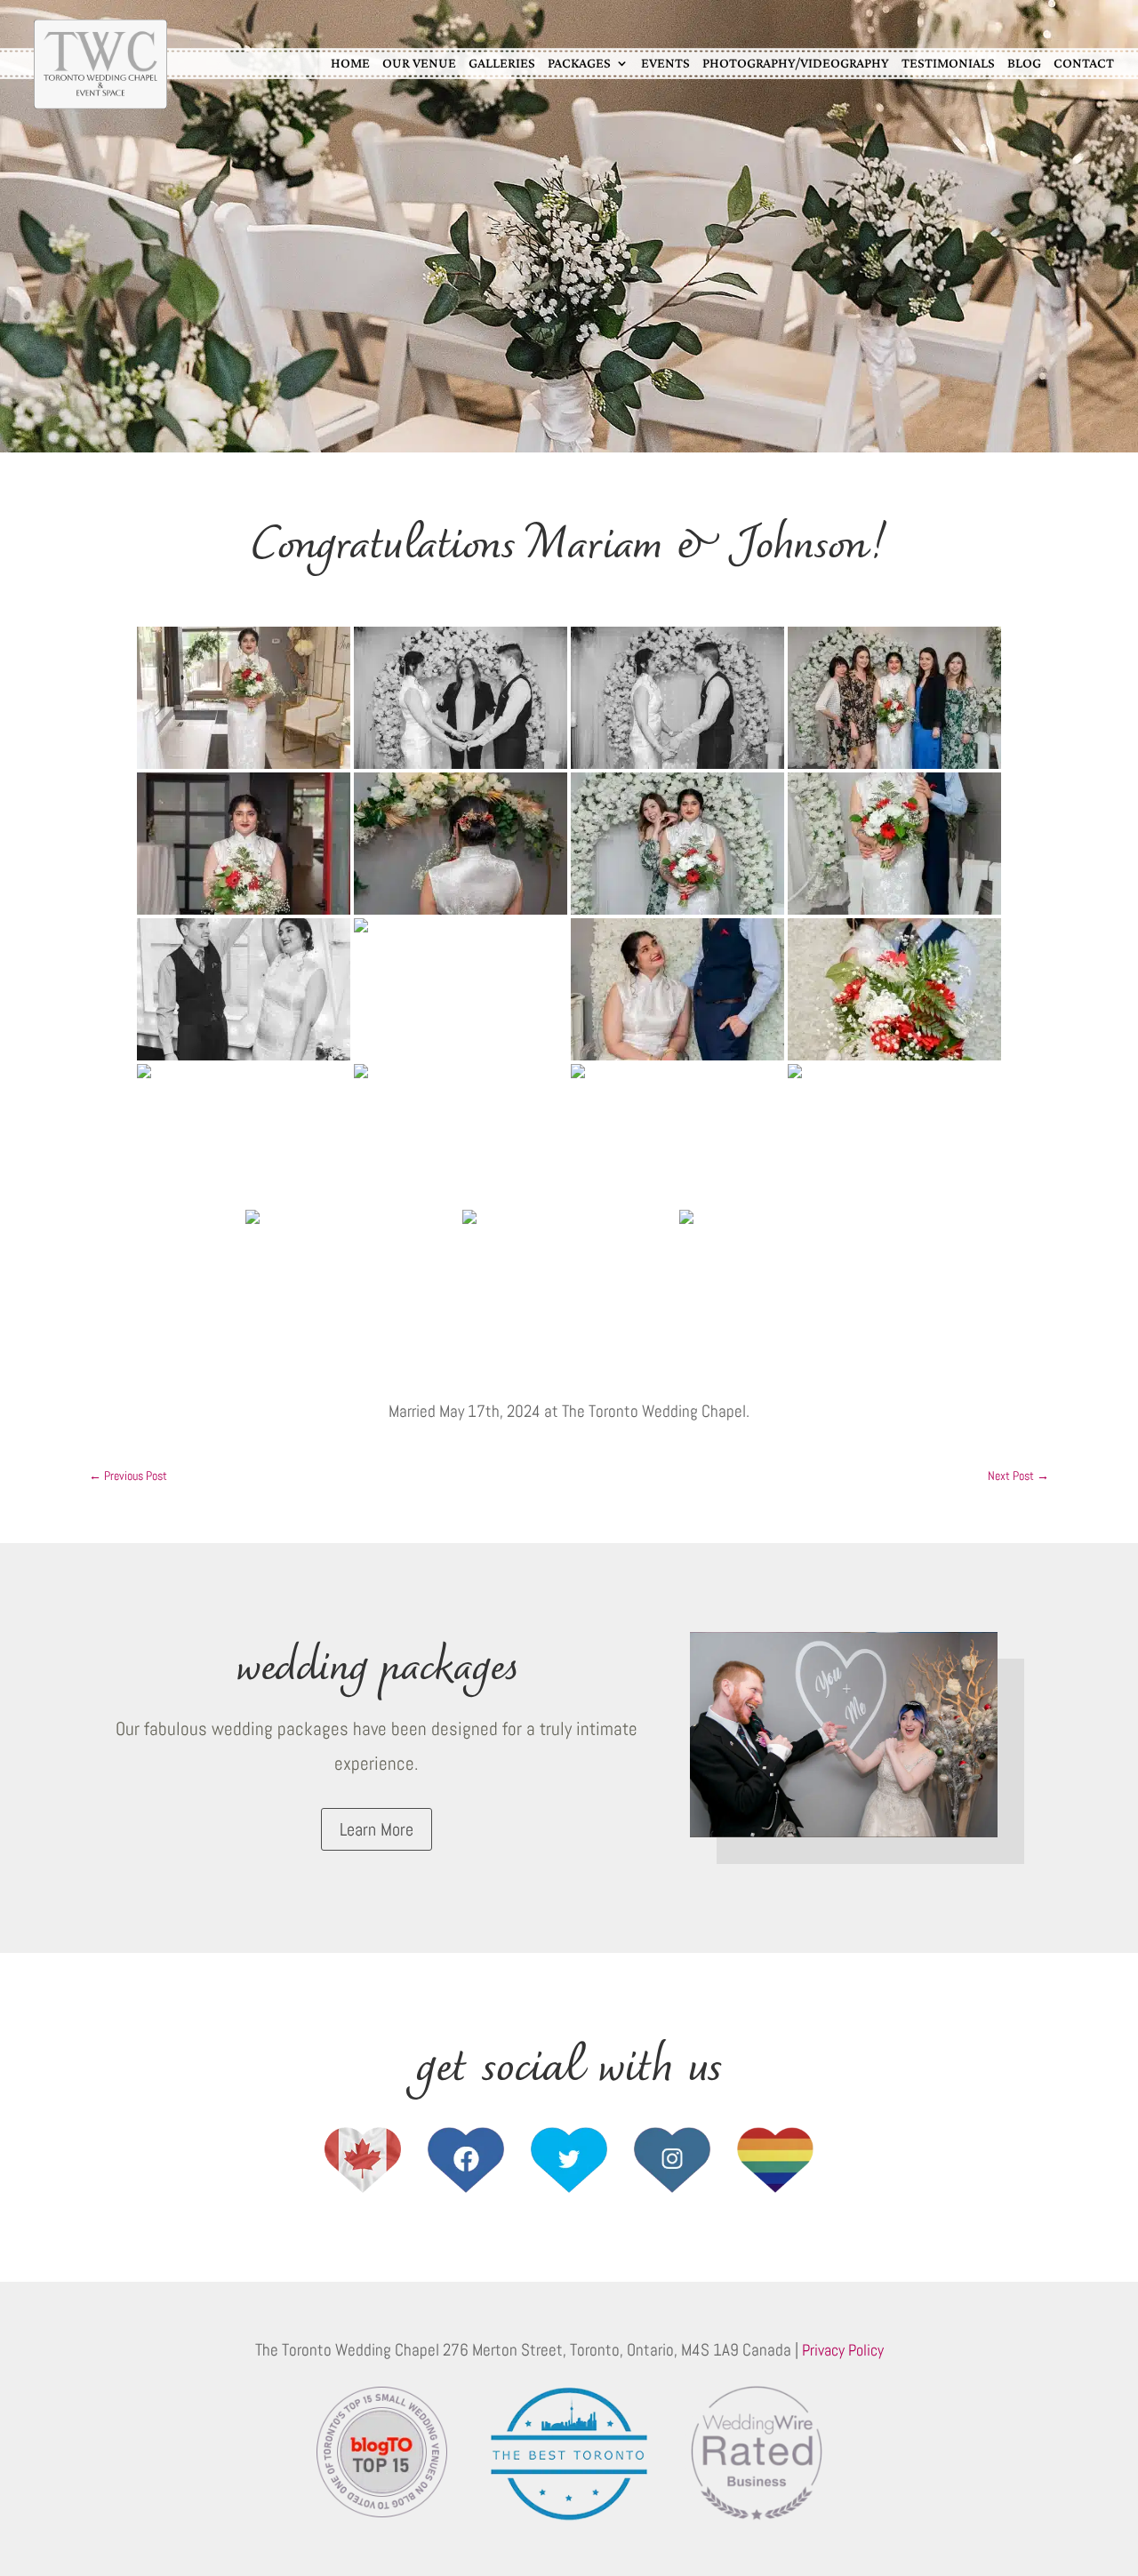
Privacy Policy (843, 2350)
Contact (1084, 63)
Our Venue (419, 63)
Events (665, 63)
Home (350, 63)
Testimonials (948, 63)
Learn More (377, 1829)
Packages (579, 63)
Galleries (502, 63)
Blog (1024, 63)
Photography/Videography (796, 63)
